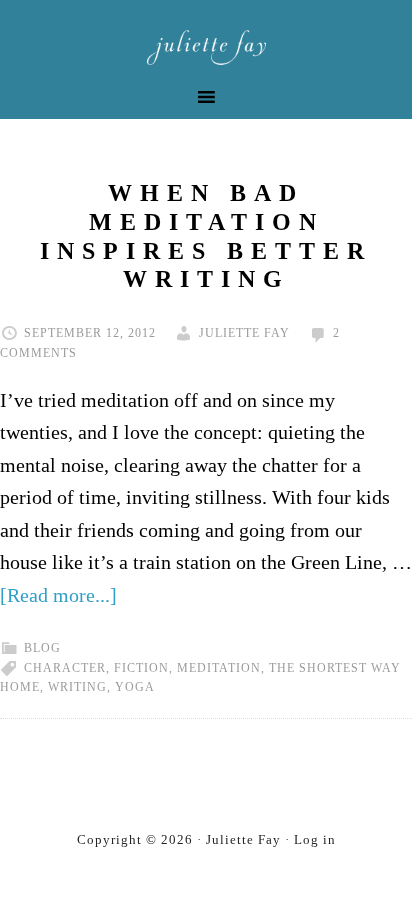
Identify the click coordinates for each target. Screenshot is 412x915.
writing (77, 687)
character (65, 668)
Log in (315, 839)
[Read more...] (58, 595)
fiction (141, 668)
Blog (42, 648)
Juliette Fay (206, 47)
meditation (219, 668)
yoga (135, 687)
